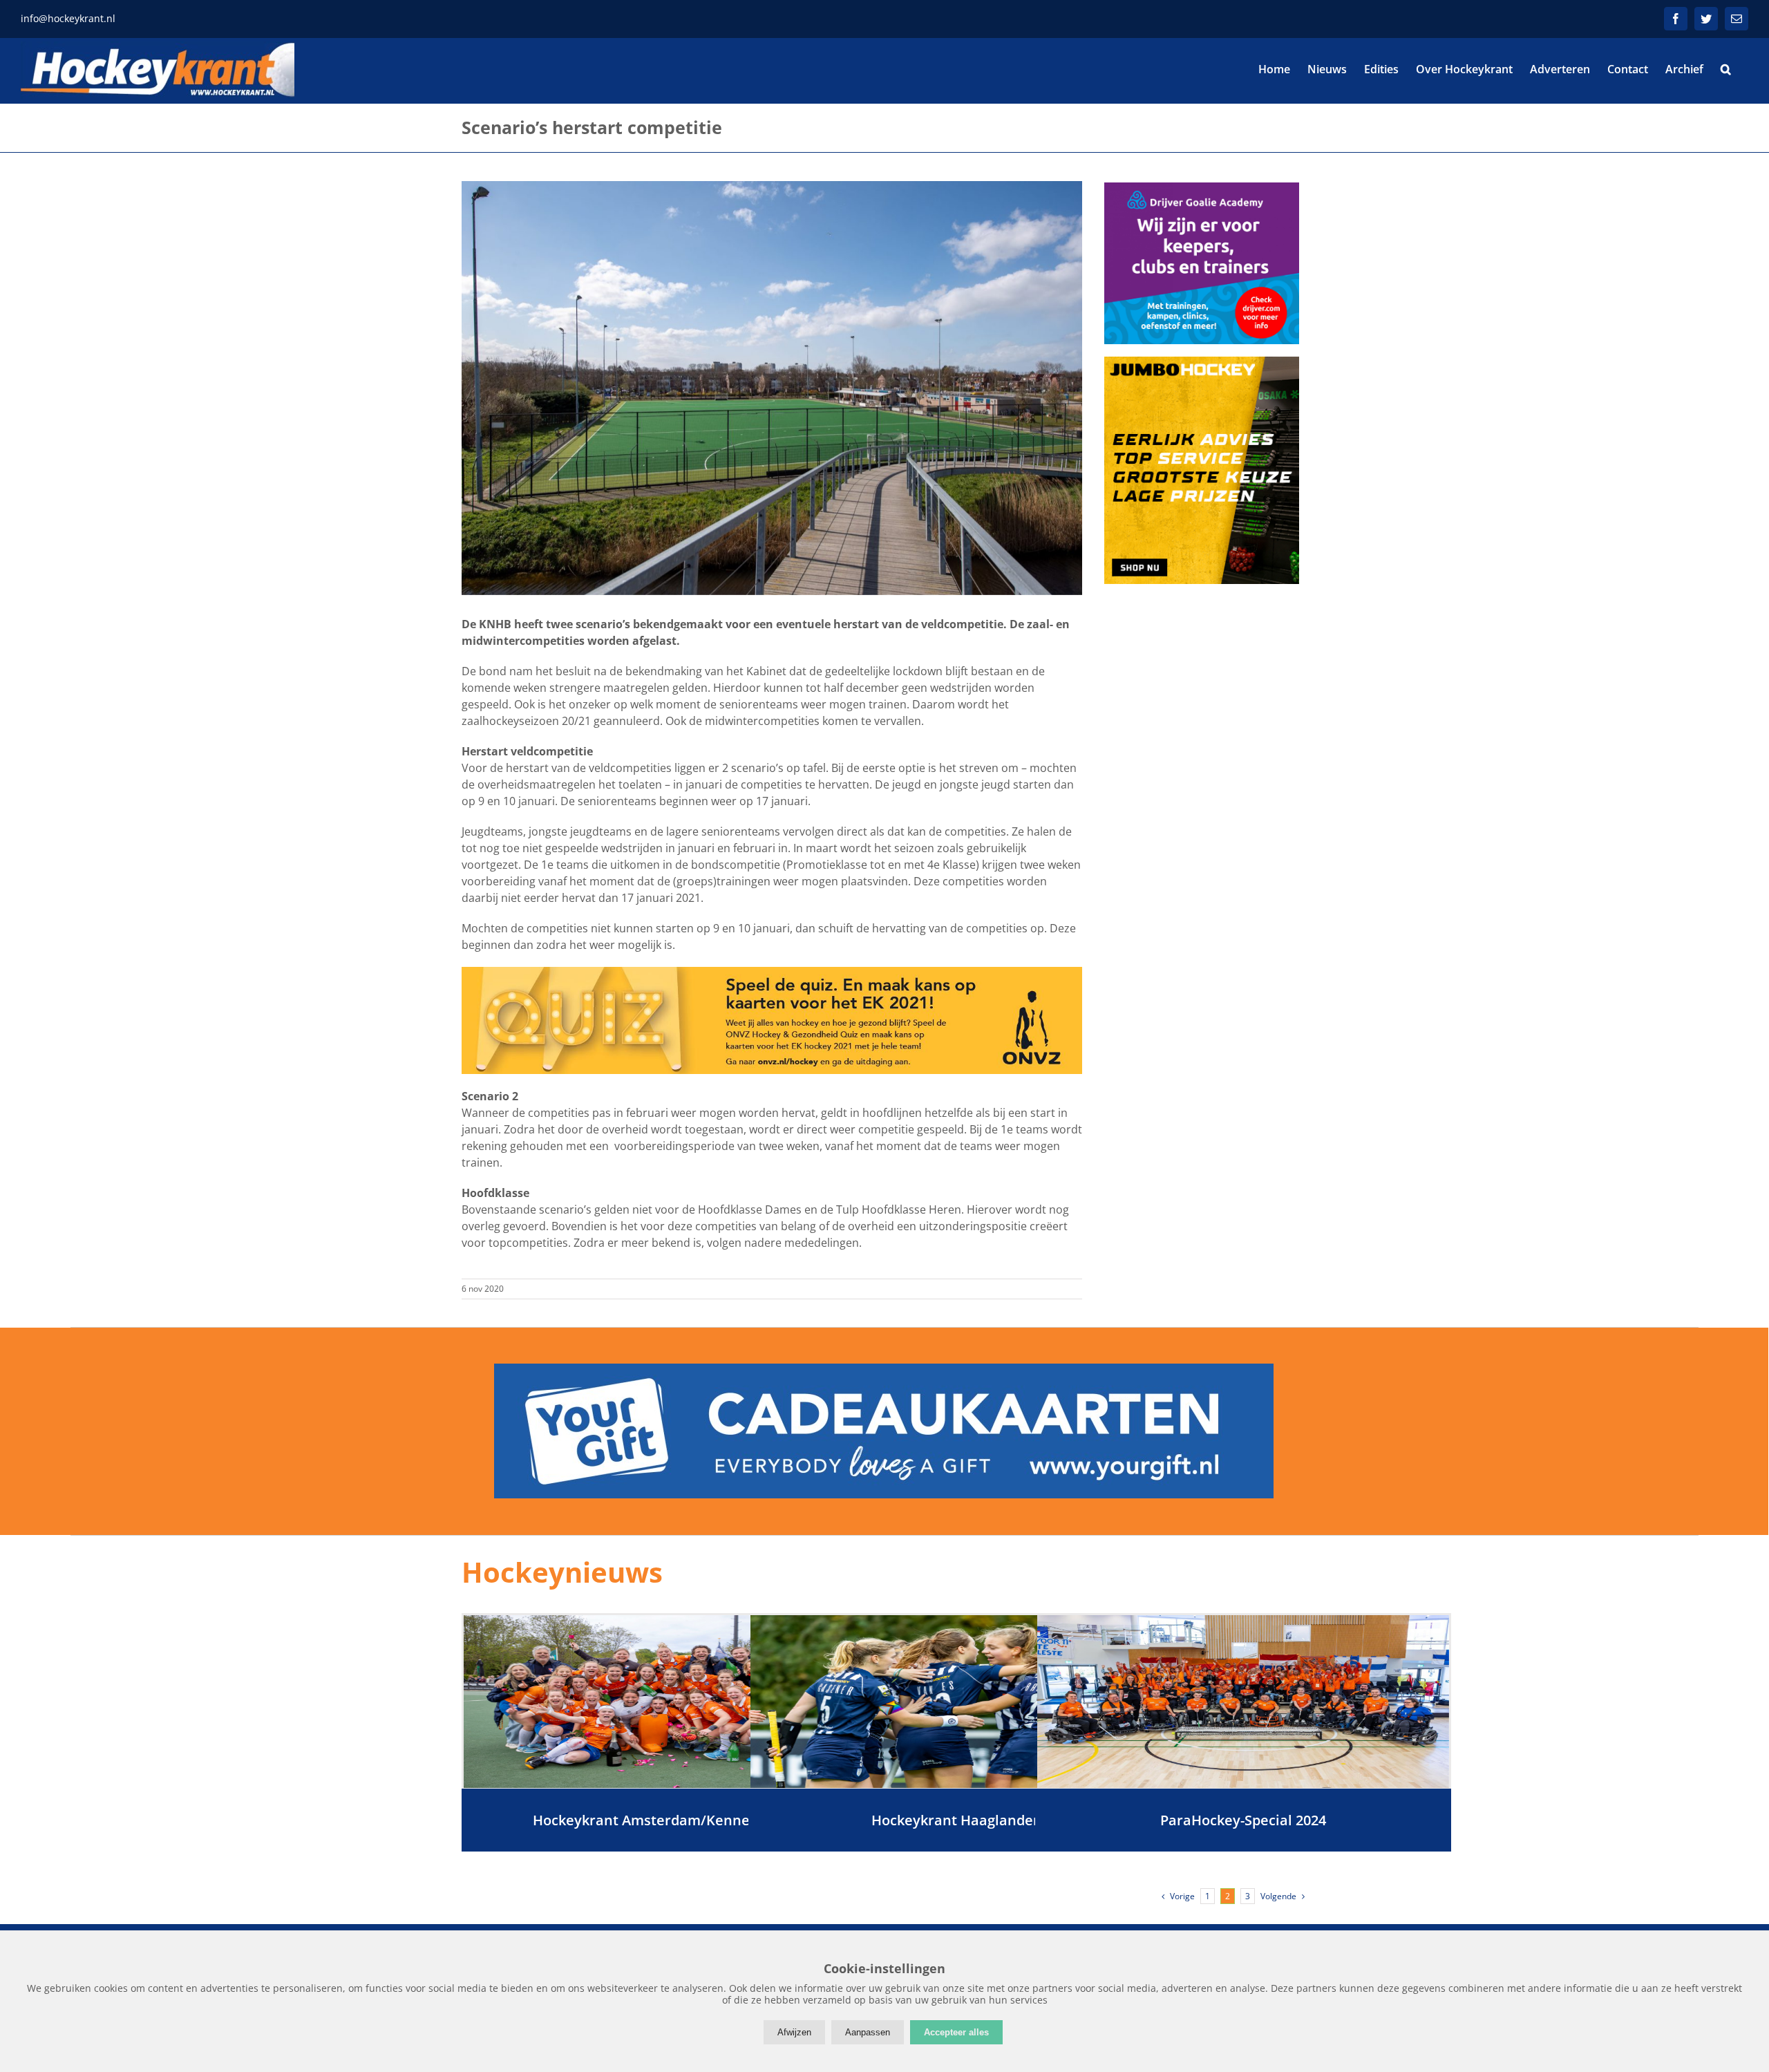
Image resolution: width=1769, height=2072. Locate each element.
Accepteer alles (956, 2032)
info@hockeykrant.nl (68, 18)
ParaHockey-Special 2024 (1243, 1820)
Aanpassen (868, 2032)
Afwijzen (794, 2032)
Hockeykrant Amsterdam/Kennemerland (670, 1820)
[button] (1726, 69)
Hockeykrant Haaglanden (957, 1820)
